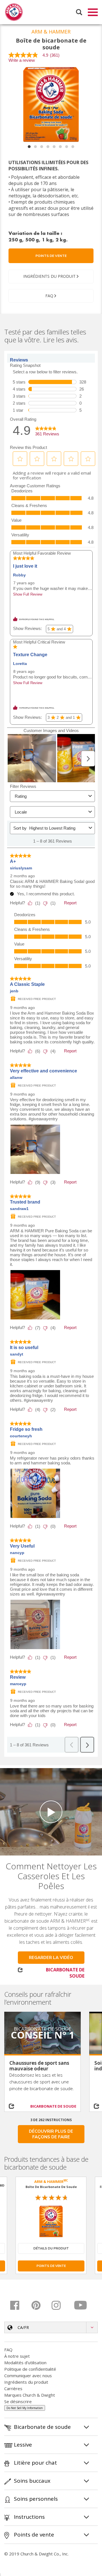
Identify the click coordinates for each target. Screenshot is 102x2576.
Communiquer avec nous (28, 2376)
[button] (51, 2327)
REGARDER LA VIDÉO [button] (51, 1958)
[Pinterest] (40, 2305)
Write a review (22, 60)
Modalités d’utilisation (25, 2363)
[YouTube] (81, 2305)
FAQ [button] (49, 296)
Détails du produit (51, 2248)
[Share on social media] (14, 2106)
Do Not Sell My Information (25, 2408)
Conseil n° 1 (42, 2035)
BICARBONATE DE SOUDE (65, 1973)
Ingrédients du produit (26, 2382)
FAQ (8, 2350)
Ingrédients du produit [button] (49, 276)
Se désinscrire (18, 2401)
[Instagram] (60, 2305)
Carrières (13, 2388)
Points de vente (51, 256)
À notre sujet (17, 2356)
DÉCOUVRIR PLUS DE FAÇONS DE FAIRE (51, 2134)
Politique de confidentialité (30, 2369)
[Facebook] (19, 2305)
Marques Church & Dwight (30, 2395)
